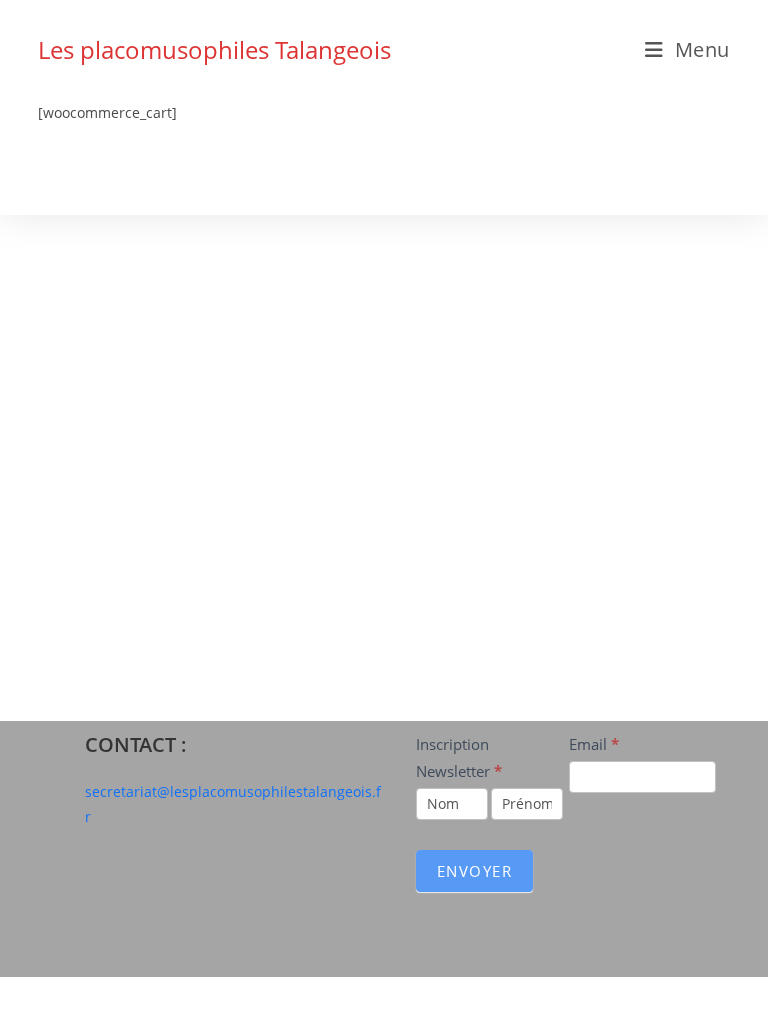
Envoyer (475, 871)
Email (594, 744)
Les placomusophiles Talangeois (214, 49)
